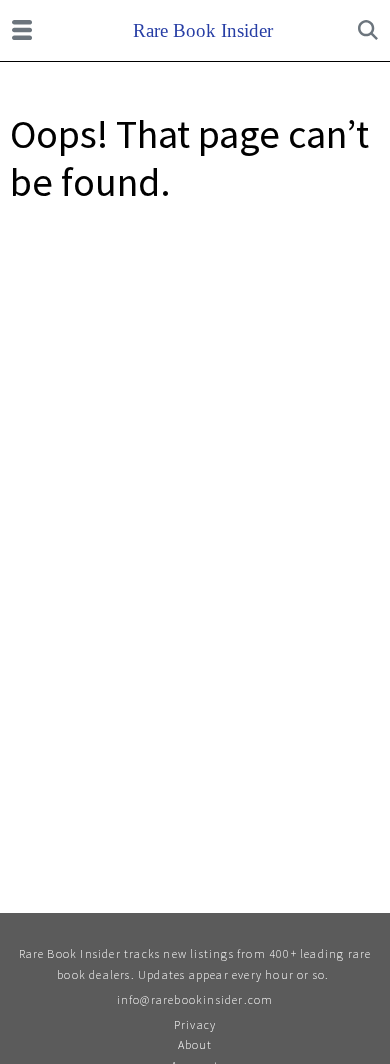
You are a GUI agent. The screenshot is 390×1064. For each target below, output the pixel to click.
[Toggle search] (368, 30)
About (195, 1044)
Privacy (195, 1024)
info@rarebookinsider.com (195, 999)
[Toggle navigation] (22, 30)
